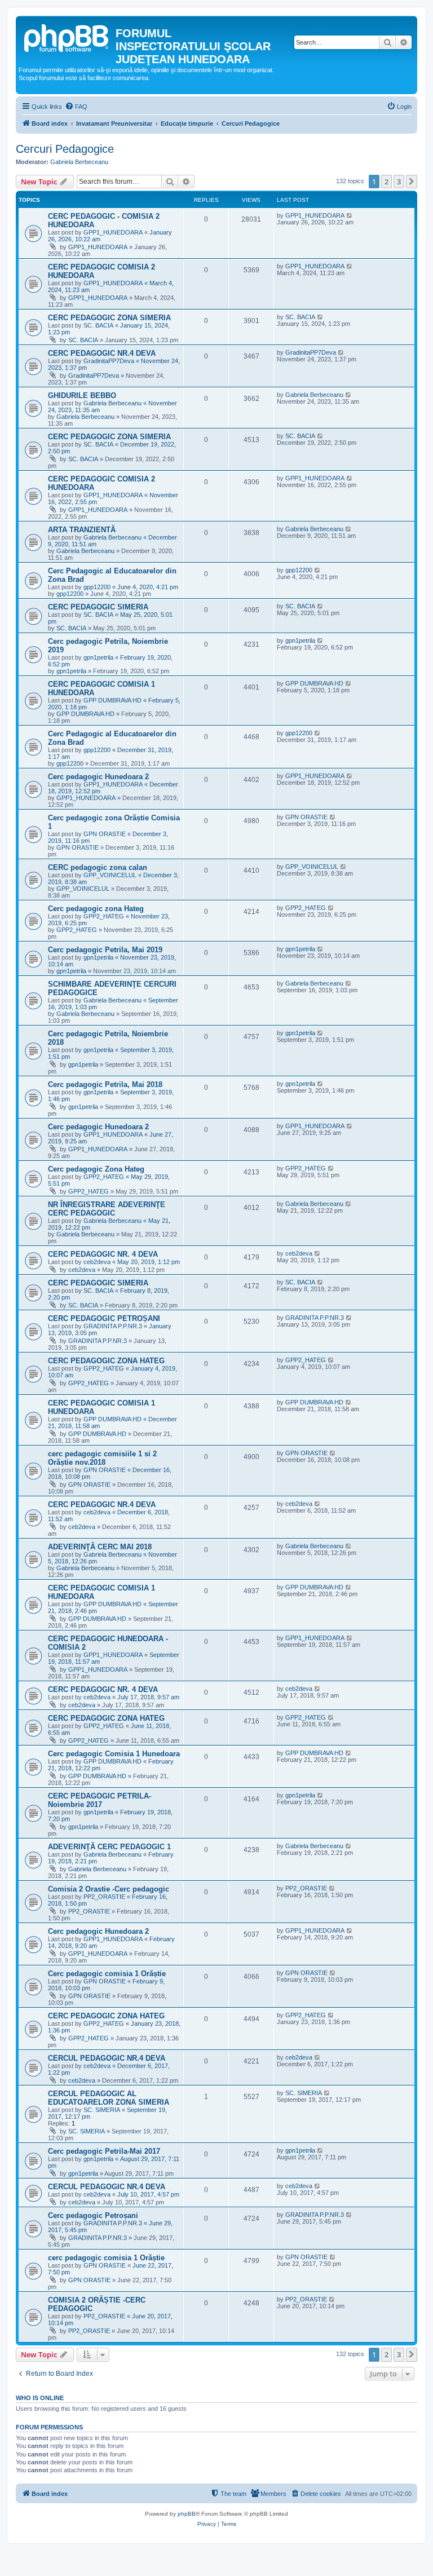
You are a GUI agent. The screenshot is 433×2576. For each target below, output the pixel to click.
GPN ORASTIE (105, 834)
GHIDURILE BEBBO (82, 396)
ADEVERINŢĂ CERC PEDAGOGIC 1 (109, 1847)
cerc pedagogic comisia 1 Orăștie (106, 2258)
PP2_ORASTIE (104, 1897)
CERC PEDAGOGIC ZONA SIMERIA (109, 318)
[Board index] (67, 37)
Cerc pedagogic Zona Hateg (96, 1169)
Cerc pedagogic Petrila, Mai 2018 (105, 1084)
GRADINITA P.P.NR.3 (113, 1326)
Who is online (40, 2398)
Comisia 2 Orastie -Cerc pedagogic (109, 1889)
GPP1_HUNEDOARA (113, 232)
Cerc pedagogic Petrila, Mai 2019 (105, 950)
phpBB (187, 2514)
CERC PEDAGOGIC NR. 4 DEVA (103, 1254)
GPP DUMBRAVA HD (112, 700)
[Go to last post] (350, 215)
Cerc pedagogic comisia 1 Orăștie (107, 1974)
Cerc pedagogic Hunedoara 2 (98, 777)
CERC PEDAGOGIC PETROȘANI (104, 1318)
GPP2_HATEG (104, 916)
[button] (412, 182)
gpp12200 (97, 587)
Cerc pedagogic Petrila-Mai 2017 (104, 2151)
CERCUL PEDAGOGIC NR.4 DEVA (107, 2058)
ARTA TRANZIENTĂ (82, 530)
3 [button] (399, 182)
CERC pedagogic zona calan (98, 867)
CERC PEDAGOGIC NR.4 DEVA (102, 353)
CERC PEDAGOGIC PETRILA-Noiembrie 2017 (100, 1800)
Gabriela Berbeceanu (79, 162)
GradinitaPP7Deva (109, 361)
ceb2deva (97, 1262)
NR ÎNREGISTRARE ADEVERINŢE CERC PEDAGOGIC (107, 1209)
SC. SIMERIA (102, 2110)
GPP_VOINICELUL (110, 875)
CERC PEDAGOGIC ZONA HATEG (106, 1361)
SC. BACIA (98, 325)
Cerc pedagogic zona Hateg (96, 909)
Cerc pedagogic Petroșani (93, 2215)
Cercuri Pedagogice (65, 149)
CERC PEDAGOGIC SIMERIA (98, 607)
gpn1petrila (98, 657)
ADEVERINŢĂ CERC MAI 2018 (100, 1547)
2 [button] (386, 182)
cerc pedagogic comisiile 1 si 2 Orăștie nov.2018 (102, 1458)
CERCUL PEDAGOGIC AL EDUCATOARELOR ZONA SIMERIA (109, 2098)
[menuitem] (76, 107)
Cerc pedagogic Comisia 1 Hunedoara (114, 1754)
